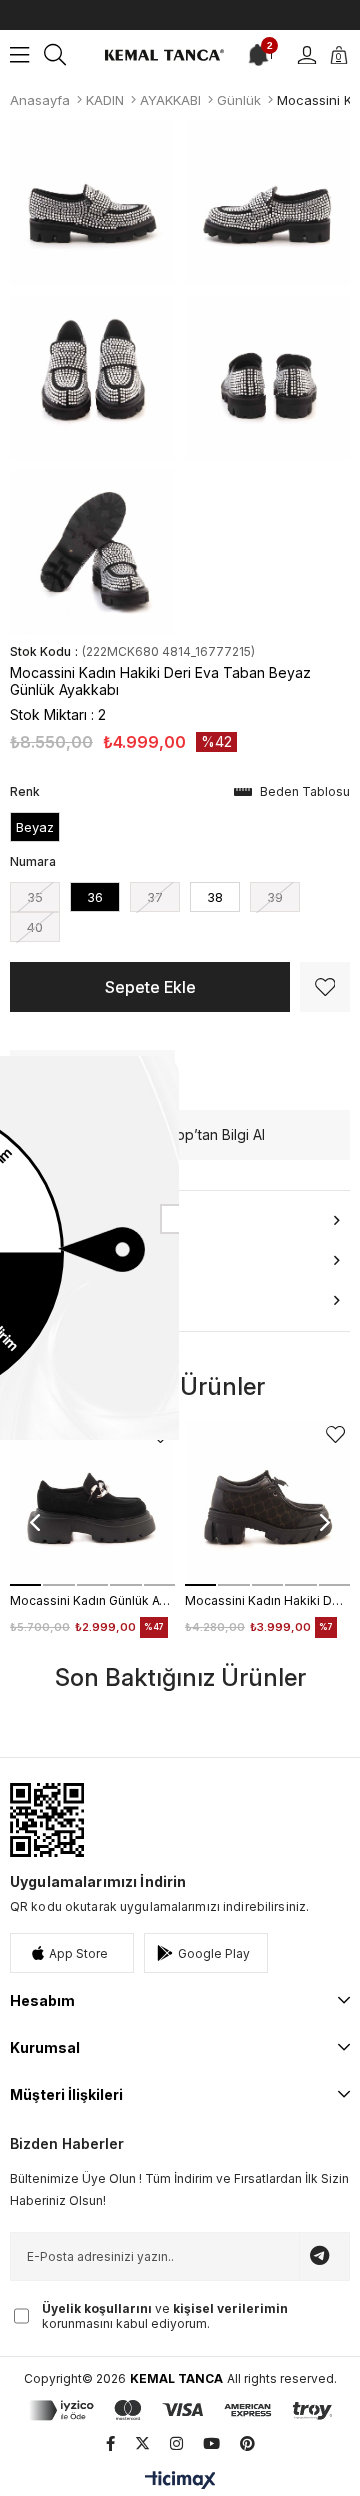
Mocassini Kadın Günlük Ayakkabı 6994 (92, 1600)
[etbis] (47, 1820)
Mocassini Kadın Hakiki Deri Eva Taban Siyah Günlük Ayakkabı (267, 1600)
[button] (25, 1585)
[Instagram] (176, 2443)
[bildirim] (257, 55)
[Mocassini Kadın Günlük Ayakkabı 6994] (92, 1503)
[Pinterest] (247, 2443)
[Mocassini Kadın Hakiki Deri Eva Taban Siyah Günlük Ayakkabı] (267, 1503)
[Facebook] (110, 2443)
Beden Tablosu (305, 791)
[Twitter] (142, 2443)
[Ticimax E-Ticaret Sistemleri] (180, 2481)
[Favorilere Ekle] (325, 987)
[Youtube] (211, 2443)
